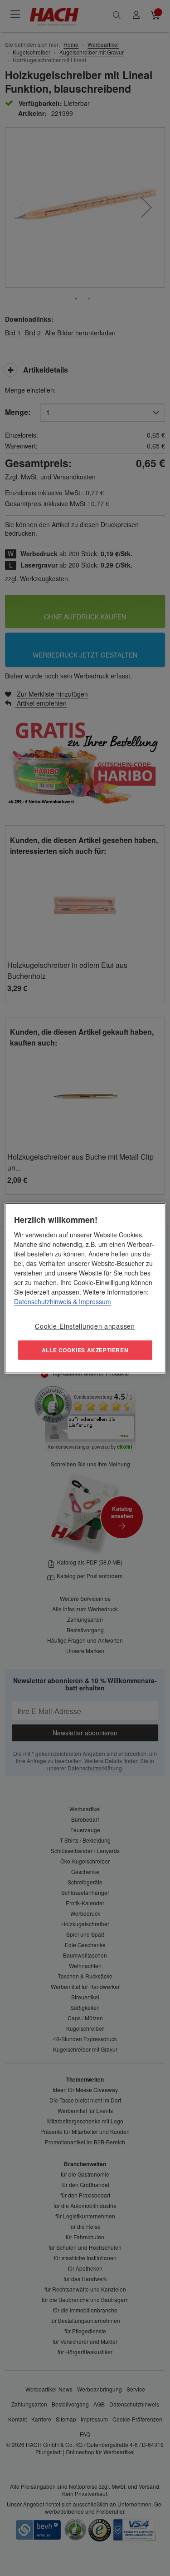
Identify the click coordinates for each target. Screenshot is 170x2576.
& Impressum (91, 1301)
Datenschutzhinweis (43, 1301)
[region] (85, 1288)
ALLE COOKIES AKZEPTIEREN (85, 1350)
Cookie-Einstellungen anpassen (85, 1325)
